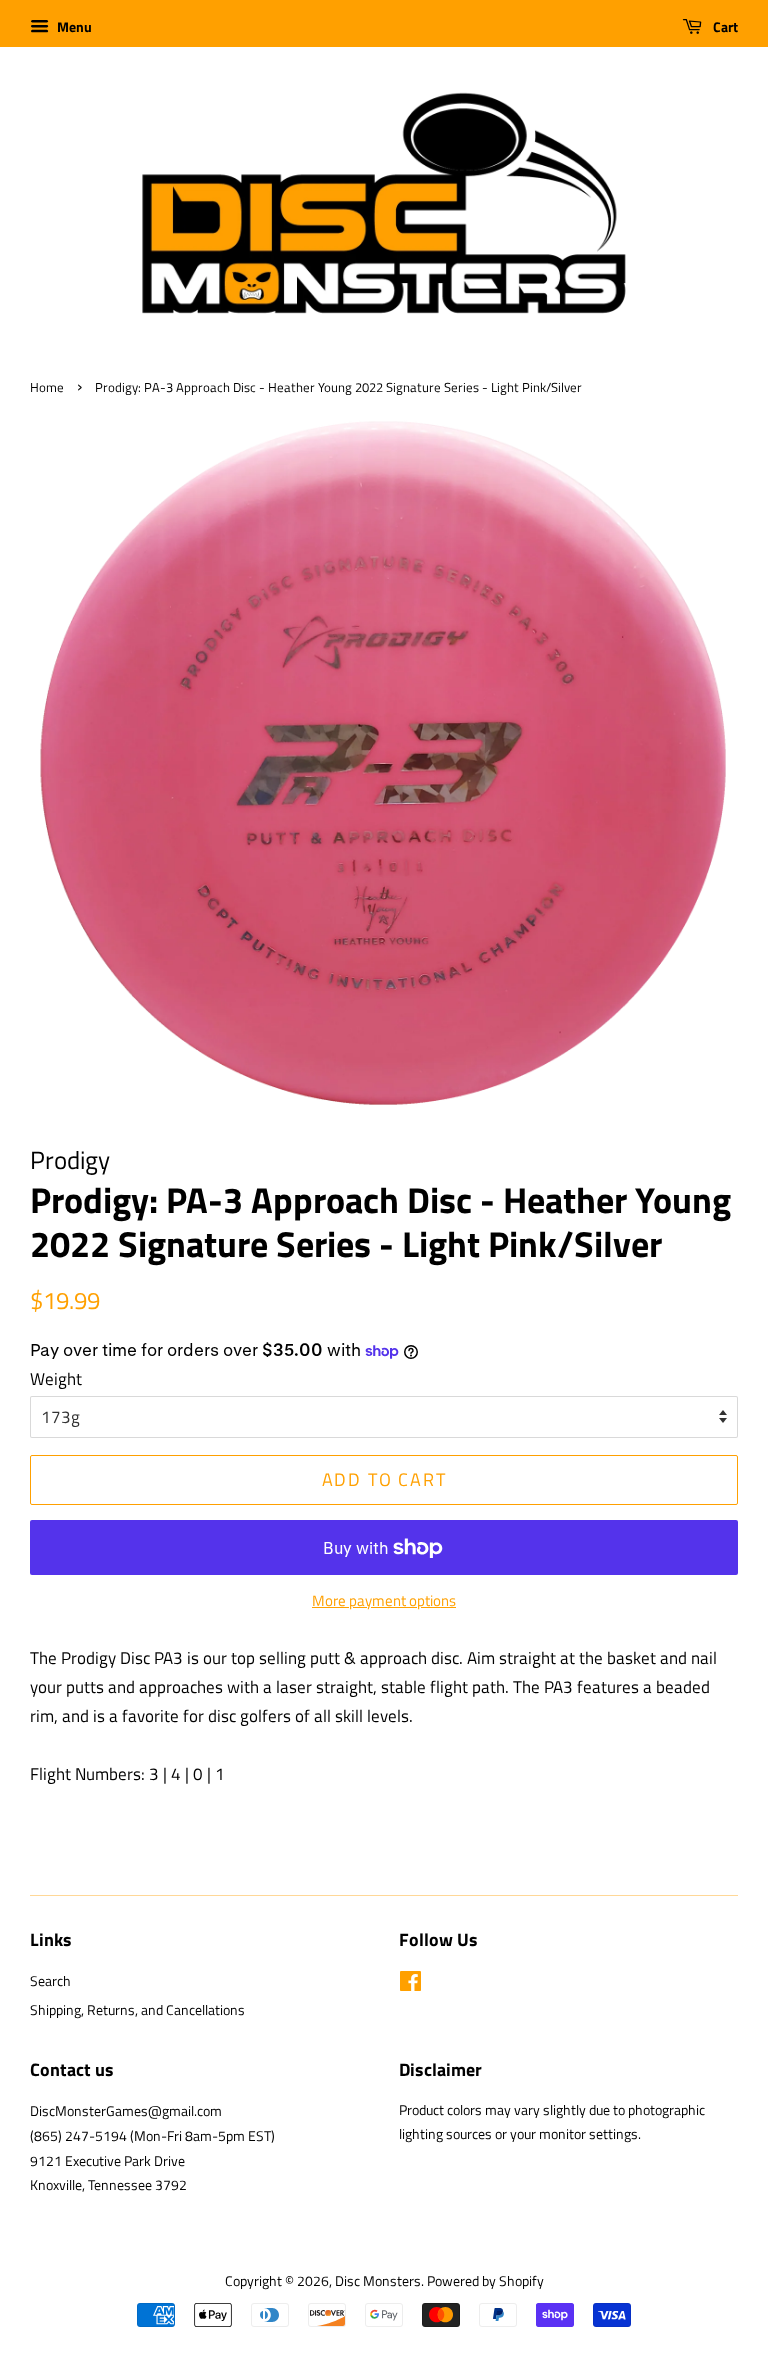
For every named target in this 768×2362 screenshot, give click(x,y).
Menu (73, 26)
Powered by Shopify (485, 2281)
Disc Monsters (378, 2281)
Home (47, 387)
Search (50, 1981)
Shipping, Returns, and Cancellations (137, 2010)
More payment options (384, 1600)
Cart (724, 26)
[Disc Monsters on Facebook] (410, 1985)
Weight (56, 1379)
